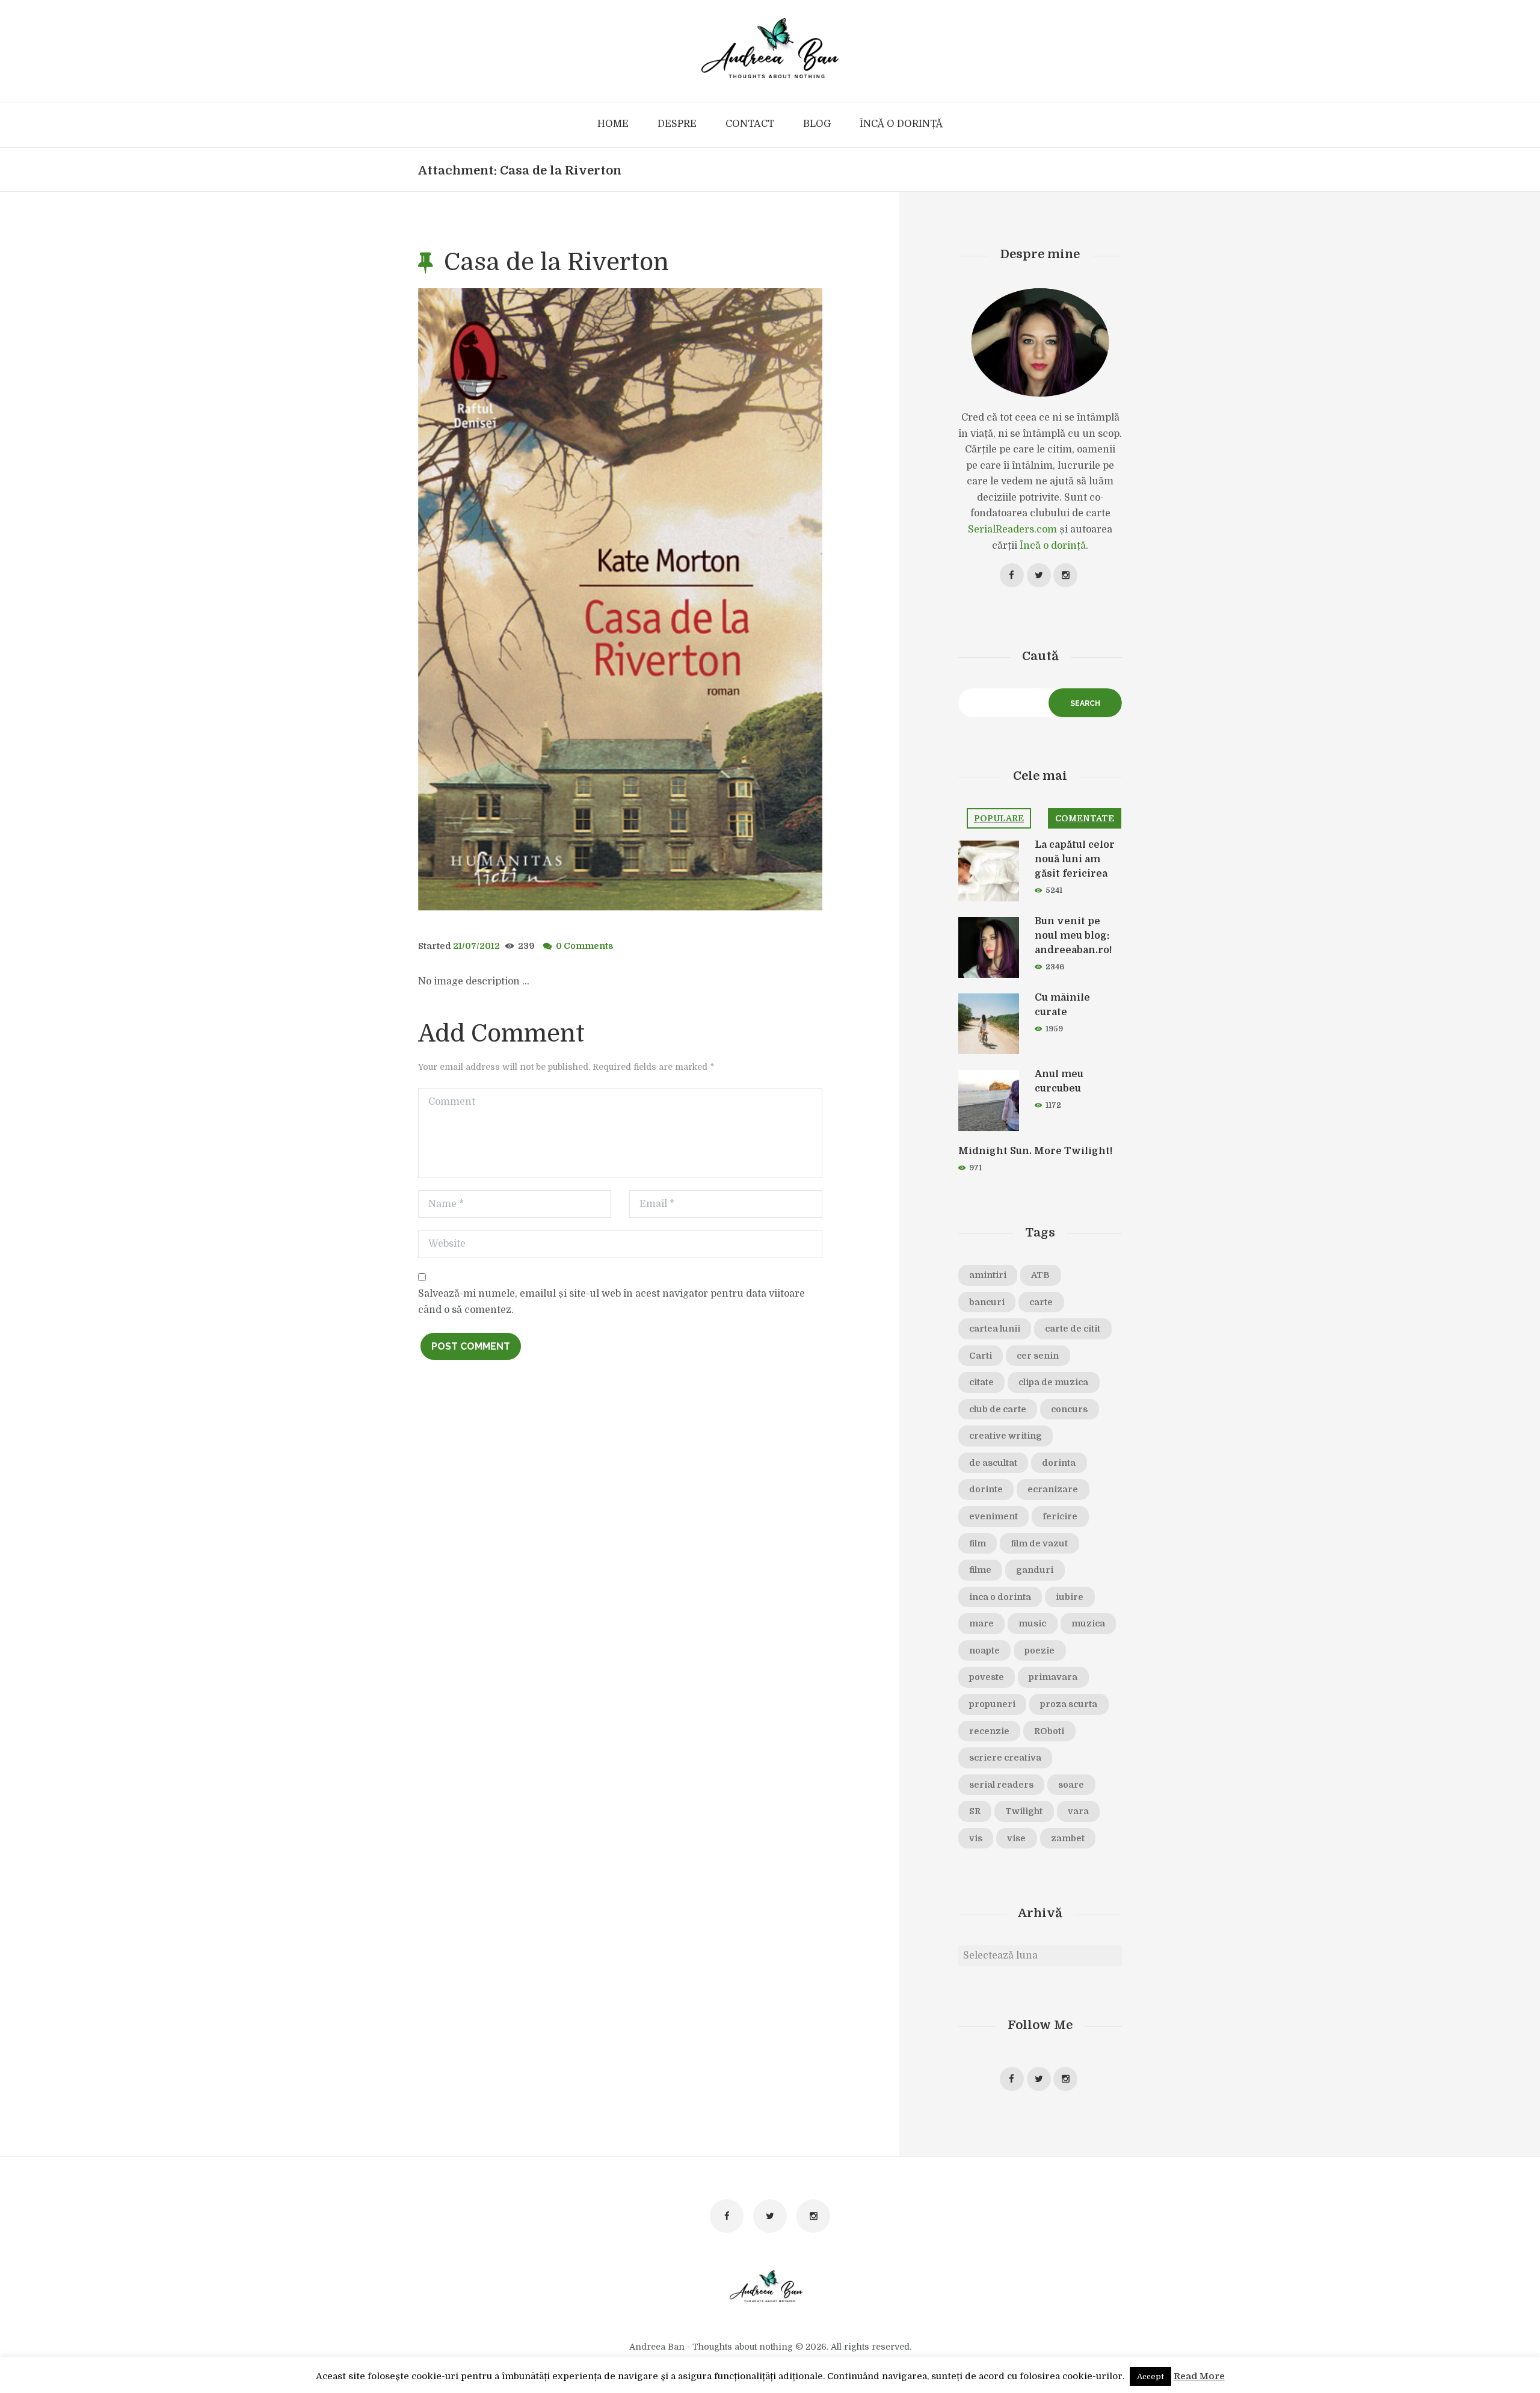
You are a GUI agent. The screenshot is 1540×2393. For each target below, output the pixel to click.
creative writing (1006, 1436)
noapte (984, 1650)
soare (1071, 1785)
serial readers (1001, 1785)
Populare (999, 818)
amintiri (988, 1275)
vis (976, 1838)
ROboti (1049, 1731)
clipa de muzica (1053, 1382)
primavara (1053, 1677)
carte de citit (1073, 1329)
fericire (1060, 1516)
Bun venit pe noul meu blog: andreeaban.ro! (1073, 936)
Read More (1199, 2376)
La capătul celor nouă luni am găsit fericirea (1075, 859)
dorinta (1059, 1463)
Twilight (1024, 1811)
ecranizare (1053, 1489)
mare (981, 1623)
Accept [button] (1150, 2376)
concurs (1069, 1409)
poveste (987, 1677)
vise (1016, 1838)
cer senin (1038, 1356)
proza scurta (1069, 1704)
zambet (1068, 1838)
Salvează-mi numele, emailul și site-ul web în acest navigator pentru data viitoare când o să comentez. (611, 1302)
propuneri (992, 1704)
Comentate (1085, 818)
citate (981, 1382)
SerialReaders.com (1012, 530)
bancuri (987, 1302)
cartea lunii (995, 1329)
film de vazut (1039, 1543)
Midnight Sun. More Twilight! (1035, 1151)
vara (1078, 1811)
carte (1041, 1302)
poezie (1039, 1650)
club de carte (998, 1409)
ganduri (1035, 1570)
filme (980, 1570)
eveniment (993, 1516)
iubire (1070, 1597)
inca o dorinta (1000, 1597)
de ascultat (993, 1463)
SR (975, 1811)
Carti (981, 1356)
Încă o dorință (1053, 546)
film (978, 1543)
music (1032, 1623)
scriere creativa (1005, 1758)
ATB (1040, 1275)
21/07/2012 (476, 946)
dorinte (986, 1489)
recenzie (989, 1731)
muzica (1088, 1623)
